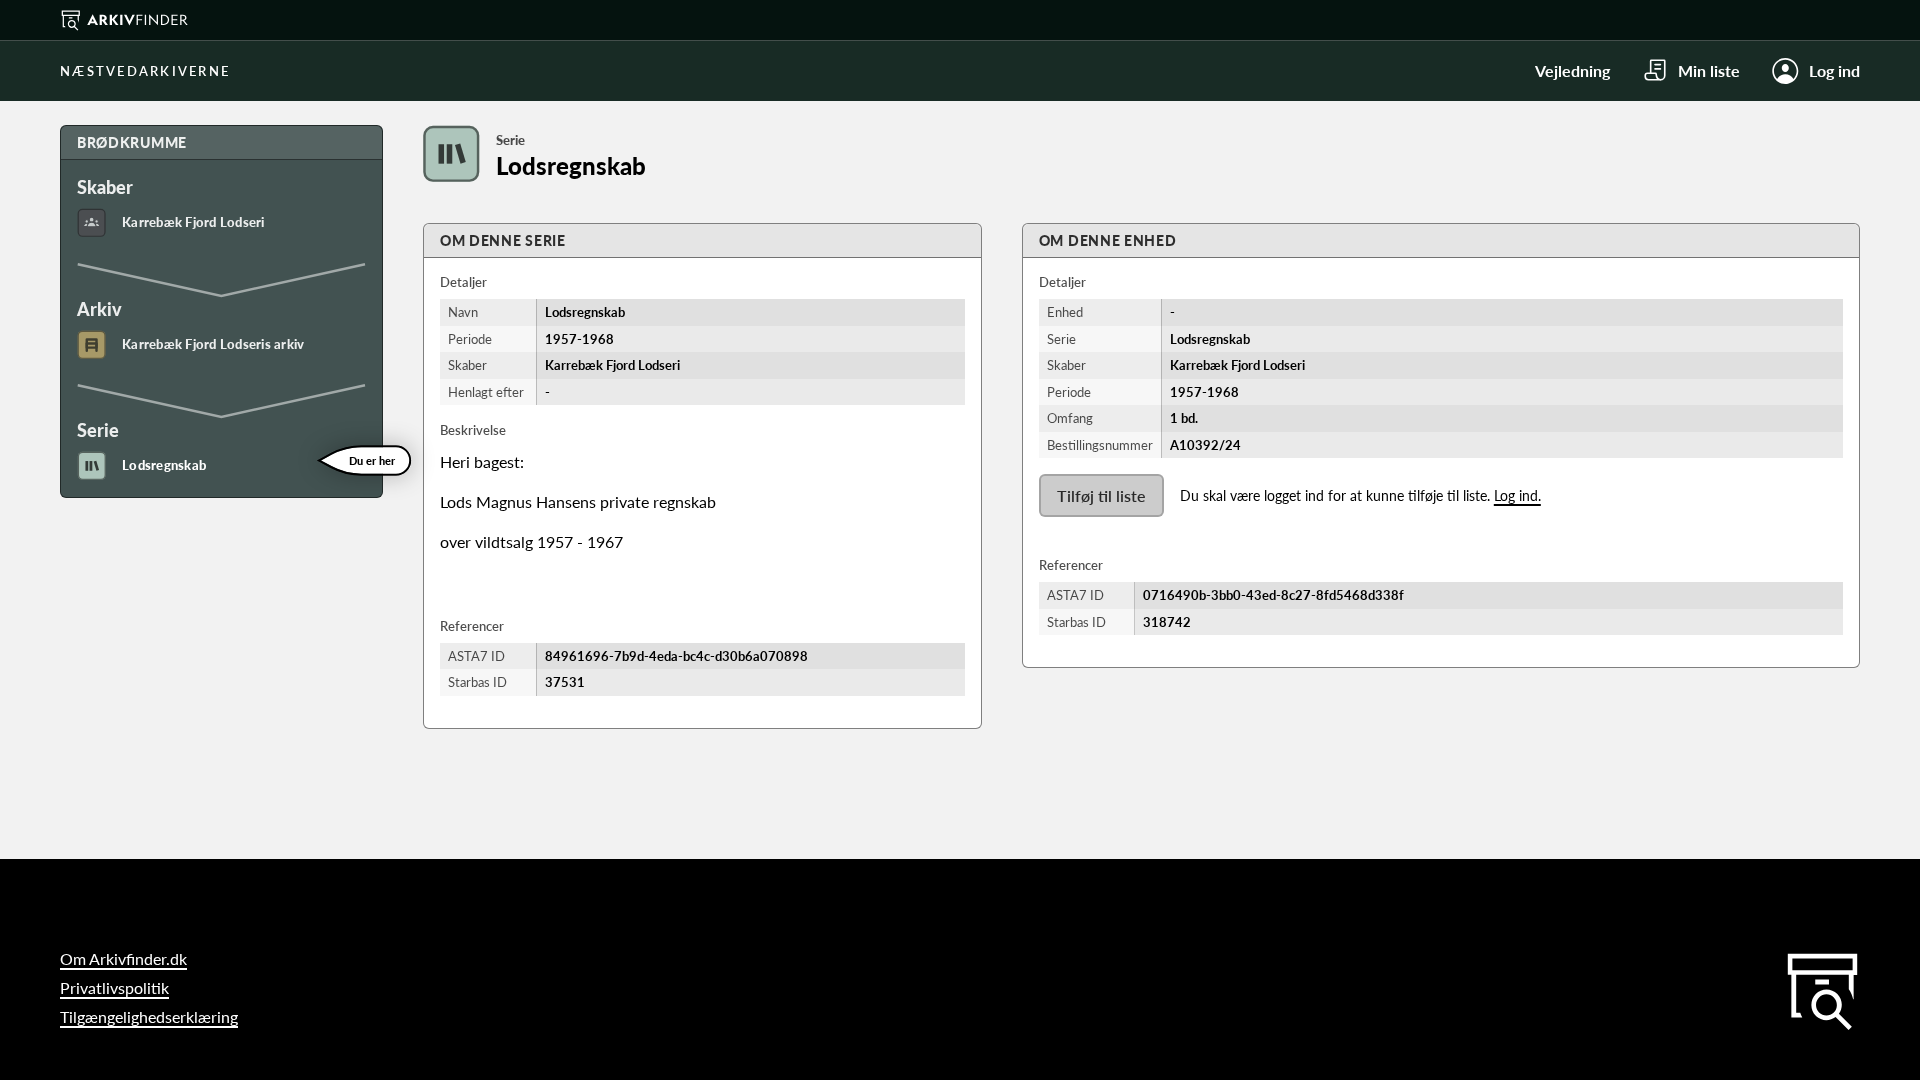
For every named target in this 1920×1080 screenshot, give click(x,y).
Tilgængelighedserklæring (149, 1016)
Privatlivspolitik (114, 987)
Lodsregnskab (164, 465)
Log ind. (1517, 495)
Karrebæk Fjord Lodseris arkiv (213, 344)
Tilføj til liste (1101, 495)
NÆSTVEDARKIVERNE (145, 71)
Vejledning (1572, 70)
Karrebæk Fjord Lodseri (193, 222)
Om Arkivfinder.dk (123, 958)
